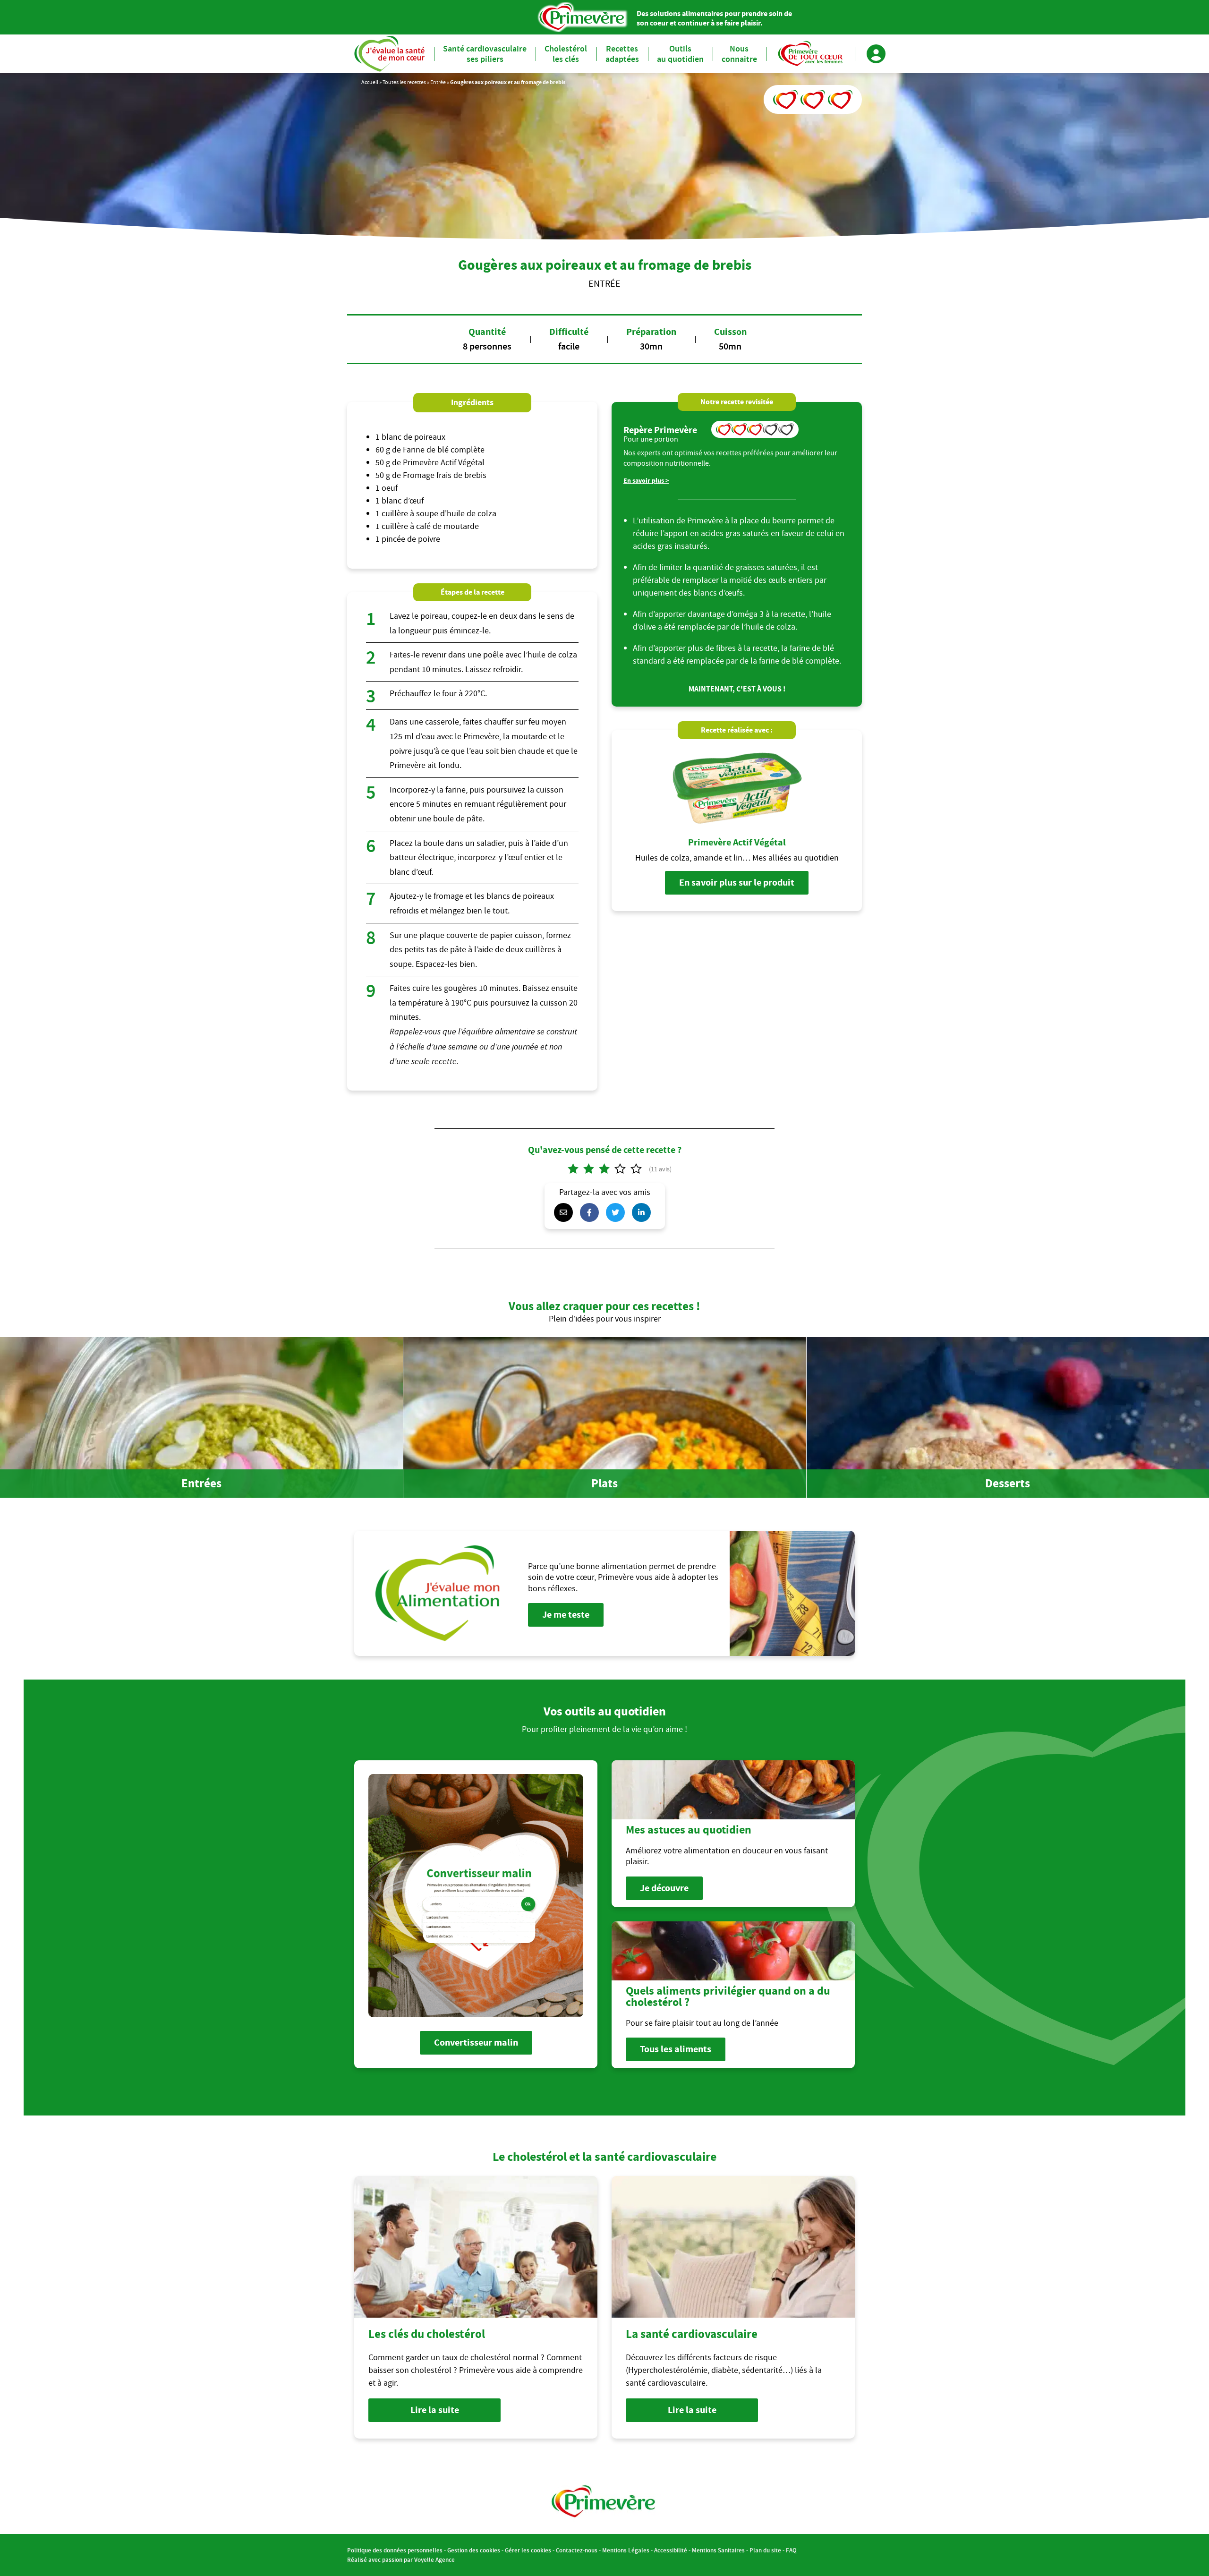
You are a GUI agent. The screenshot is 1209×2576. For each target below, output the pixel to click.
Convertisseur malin (476, 2043)
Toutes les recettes (404, 82)
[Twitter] (618, 1212)
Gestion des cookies (474, 2550)
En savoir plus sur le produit (737, 883)
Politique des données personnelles (395, 2550)
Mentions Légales (626, 2550)
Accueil (370, 82)
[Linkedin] (644, 1212)
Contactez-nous (577, 2550)
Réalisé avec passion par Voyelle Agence (401, 2560)
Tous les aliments (676, 2049)
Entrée (438, 82)
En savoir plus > (646, 481)
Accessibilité (671, 2550)
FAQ (791, 2550)
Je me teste (566, 1615)
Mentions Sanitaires (718, 2550)
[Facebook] (592, 1212)
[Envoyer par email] (566, 1212)
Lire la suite (435, 2410)
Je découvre (664, 1888)
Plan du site (765, 2550)
